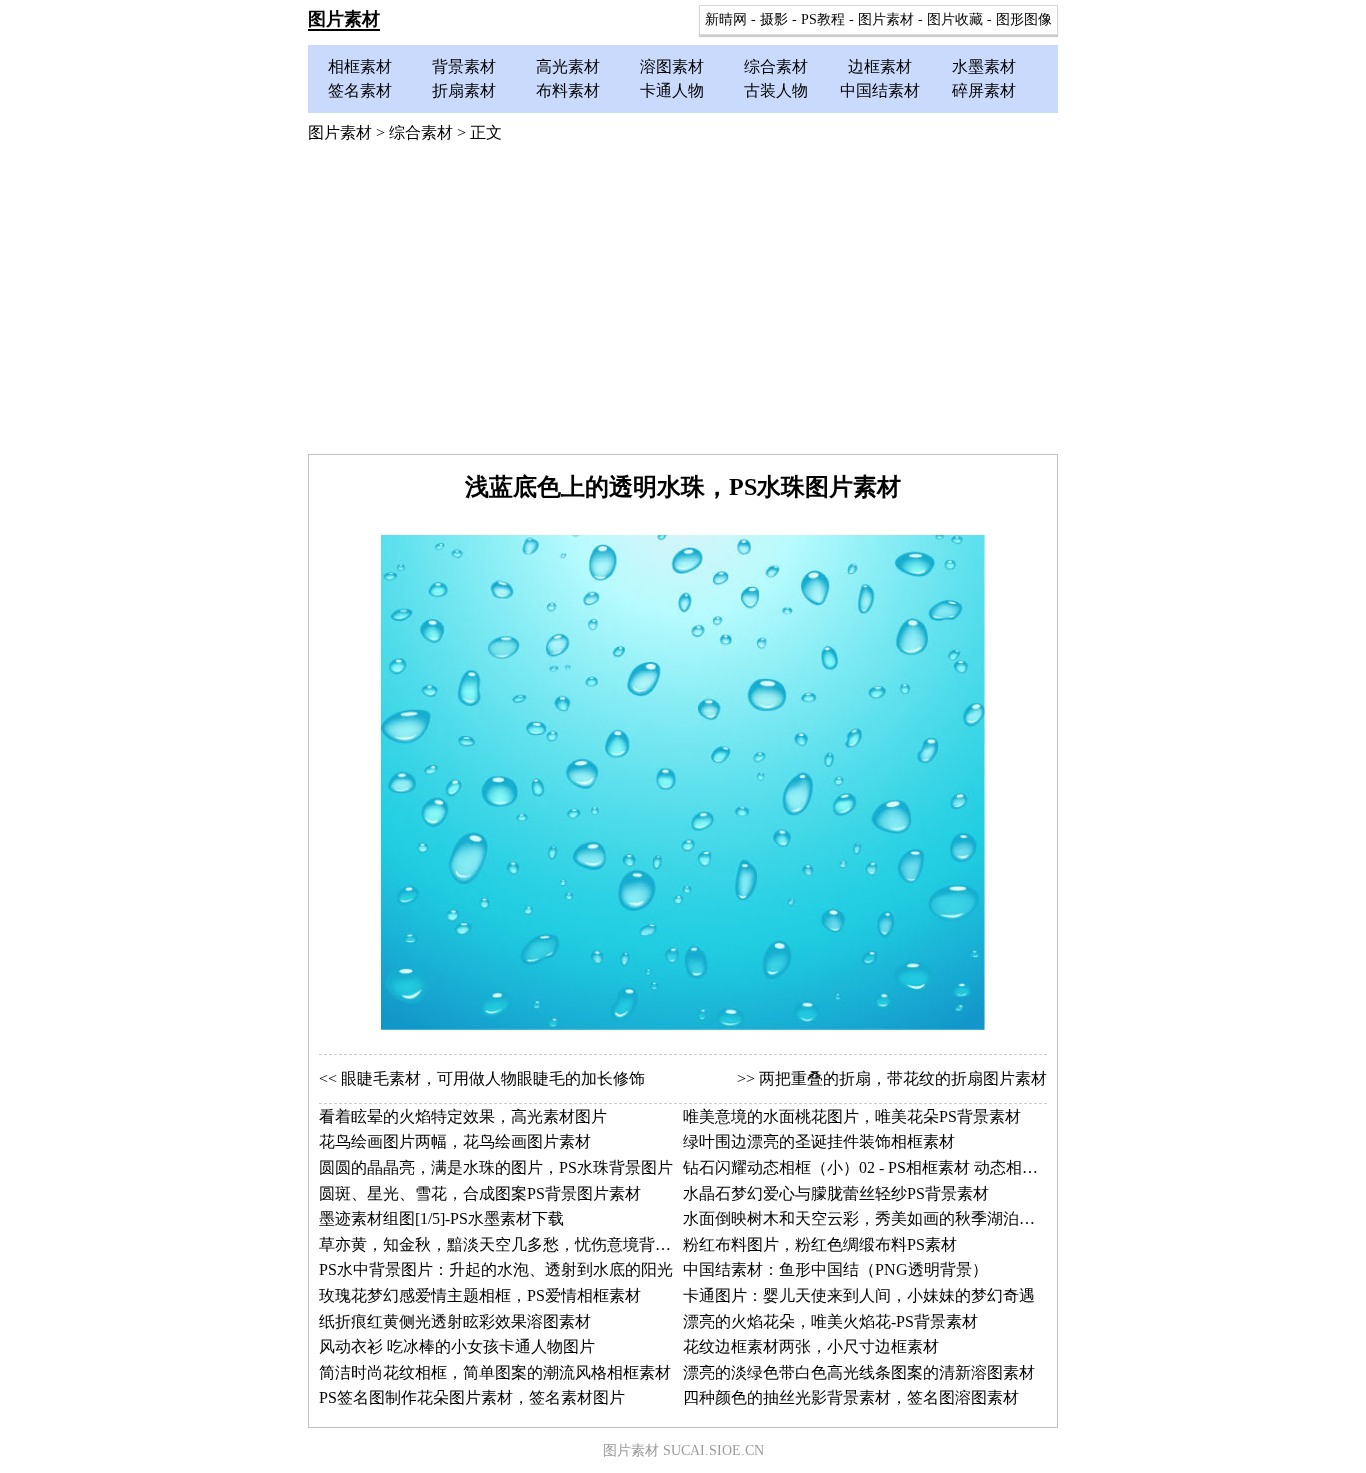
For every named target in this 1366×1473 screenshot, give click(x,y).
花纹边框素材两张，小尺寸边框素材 (811, 1346)
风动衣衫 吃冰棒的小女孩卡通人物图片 (457, 1346)
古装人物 (776, 90)
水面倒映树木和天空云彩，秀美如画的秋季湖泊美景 (867, 1218)
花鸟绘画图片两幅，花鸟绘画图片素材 (455, 1141)
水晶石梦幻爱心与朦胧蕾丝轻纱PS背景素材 (836, 1193)
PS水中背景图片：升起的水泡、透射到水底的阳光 (496, 1269)
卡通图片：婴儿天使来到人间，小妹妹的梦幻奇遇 (859, 1295)
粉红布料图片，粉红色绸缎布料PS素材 (820, 1244)
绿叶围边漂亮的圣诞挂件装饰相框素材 (819, 1141)
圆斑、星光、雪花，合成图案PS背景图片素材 (480, 1193)
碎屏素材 (984, 90)
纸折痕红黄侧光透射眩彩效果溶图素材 (455, 1321)
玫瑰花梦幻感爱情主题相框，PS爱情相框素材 (480, 1295)
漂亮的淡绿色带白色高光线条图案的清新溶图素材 (859, 1372)
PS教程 (823, 19)
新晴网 (726, 19)
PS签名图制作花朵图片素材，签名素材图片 (472, 1397)
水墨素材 (984, 66)
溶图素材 (672, 66)
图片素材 (344, 19)
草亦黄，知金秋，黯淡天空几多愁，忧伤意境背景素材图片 (527, 1244)
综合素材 (776, 66)
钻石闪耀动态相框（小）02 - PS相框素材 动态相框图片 (876, 1167)
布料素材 (568, 90)
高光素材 (568, 66)
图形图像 (1024, 19)
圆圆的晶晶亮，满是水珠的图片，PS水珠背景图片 (496, 1167)
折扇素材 (464, 90)
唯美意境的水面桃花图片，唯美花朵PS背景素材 (852, 1116)
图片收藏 (955, 19)
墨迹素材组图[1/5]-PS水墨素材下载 (441, 1218)
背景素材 (464, 66)
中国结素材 (880, 90)
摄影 (774, 19)
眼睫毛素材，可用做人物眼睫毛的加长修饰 (493, 1078)
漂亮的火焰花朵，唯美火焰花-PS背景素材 (830, 1321)
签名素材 (360, 90)
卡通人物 (672, 90)
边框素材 (880, 66)
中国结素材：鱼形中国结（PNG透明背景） (835, 1269)
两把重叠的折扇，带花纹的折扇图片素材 (903, 1078)
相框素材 (360, 66)
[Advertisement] (683, 304)
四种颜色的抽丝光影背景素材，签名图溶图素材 (851, 1397)
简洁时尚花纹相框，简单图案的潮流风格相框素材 (495, 1372)
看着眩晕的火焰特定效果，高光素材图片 (463, 1116)
